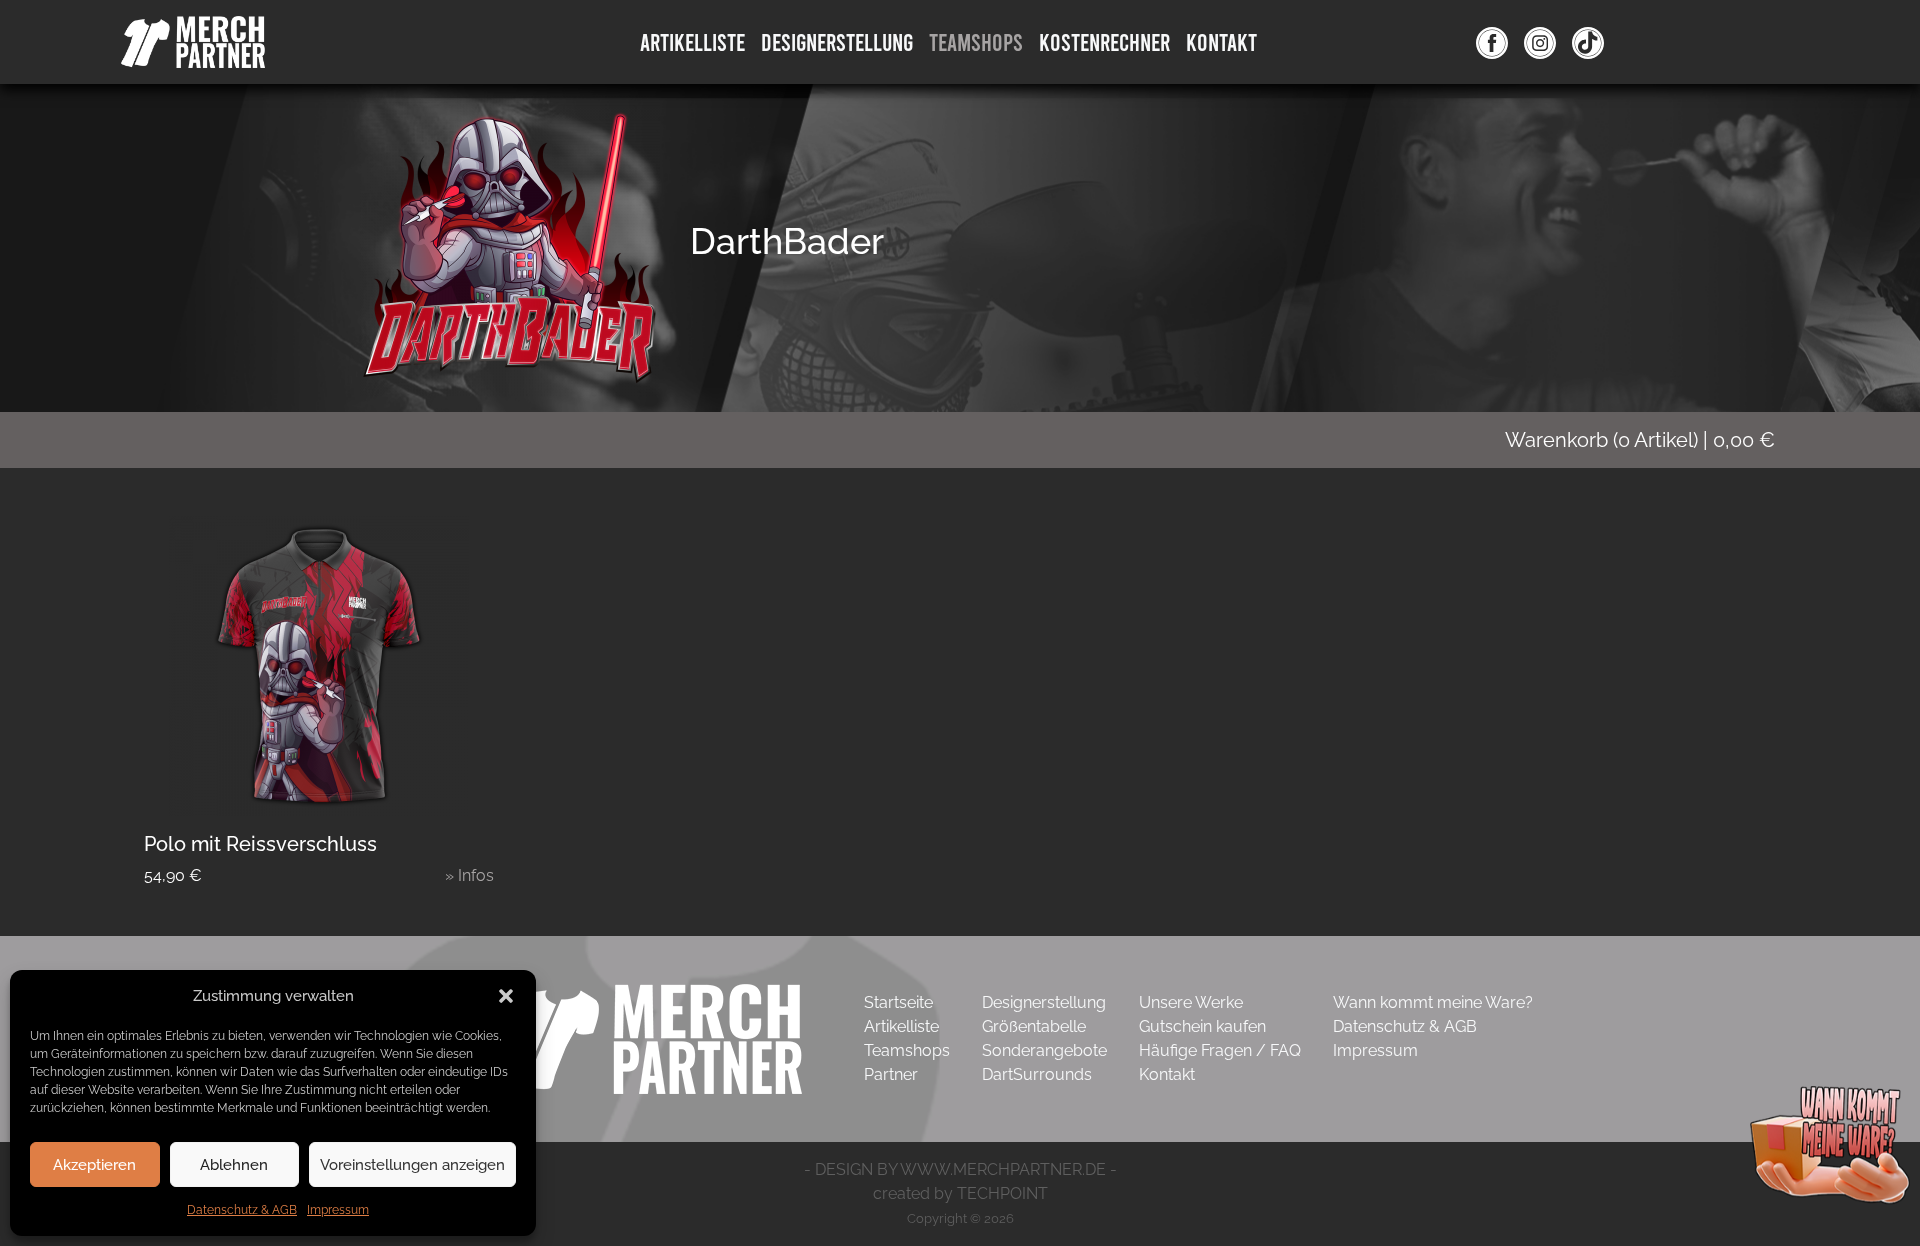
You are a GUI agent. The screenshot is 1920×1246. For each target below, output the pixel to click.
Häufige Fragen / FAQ (1220, 1050)
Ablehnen (234, 1165)
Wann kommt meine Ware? (1433, 1002)
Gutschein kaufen (1202, 1026)
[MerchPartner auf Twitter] (1588, 42)
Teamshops (976, 41)
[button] (506, 996)
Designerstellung (1044, 1002)
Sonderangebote (1044, 1050)
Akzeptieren (94, 1165)
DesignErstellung (837, 41)
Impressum (338, 1210)
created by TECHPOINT (960, 1193)
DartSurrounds (1037, 1074)
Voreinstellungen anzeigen (412, 1165)
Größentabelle (1034, 1026)
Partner (891, 1074)
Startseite (898, 1002)
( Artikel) (1640, 440)
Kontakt (1221, 41)
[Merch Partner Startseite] (649, 1037)
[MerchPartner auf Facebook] (1492, 42)
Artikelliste (692, 41)
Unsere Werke (1191, 1002)
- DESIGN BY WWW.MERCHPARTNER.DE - (960, 1169)
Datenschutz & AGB (242, 1210)
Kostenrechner (1104, 41)
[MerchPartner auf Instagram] (1540, 42)
